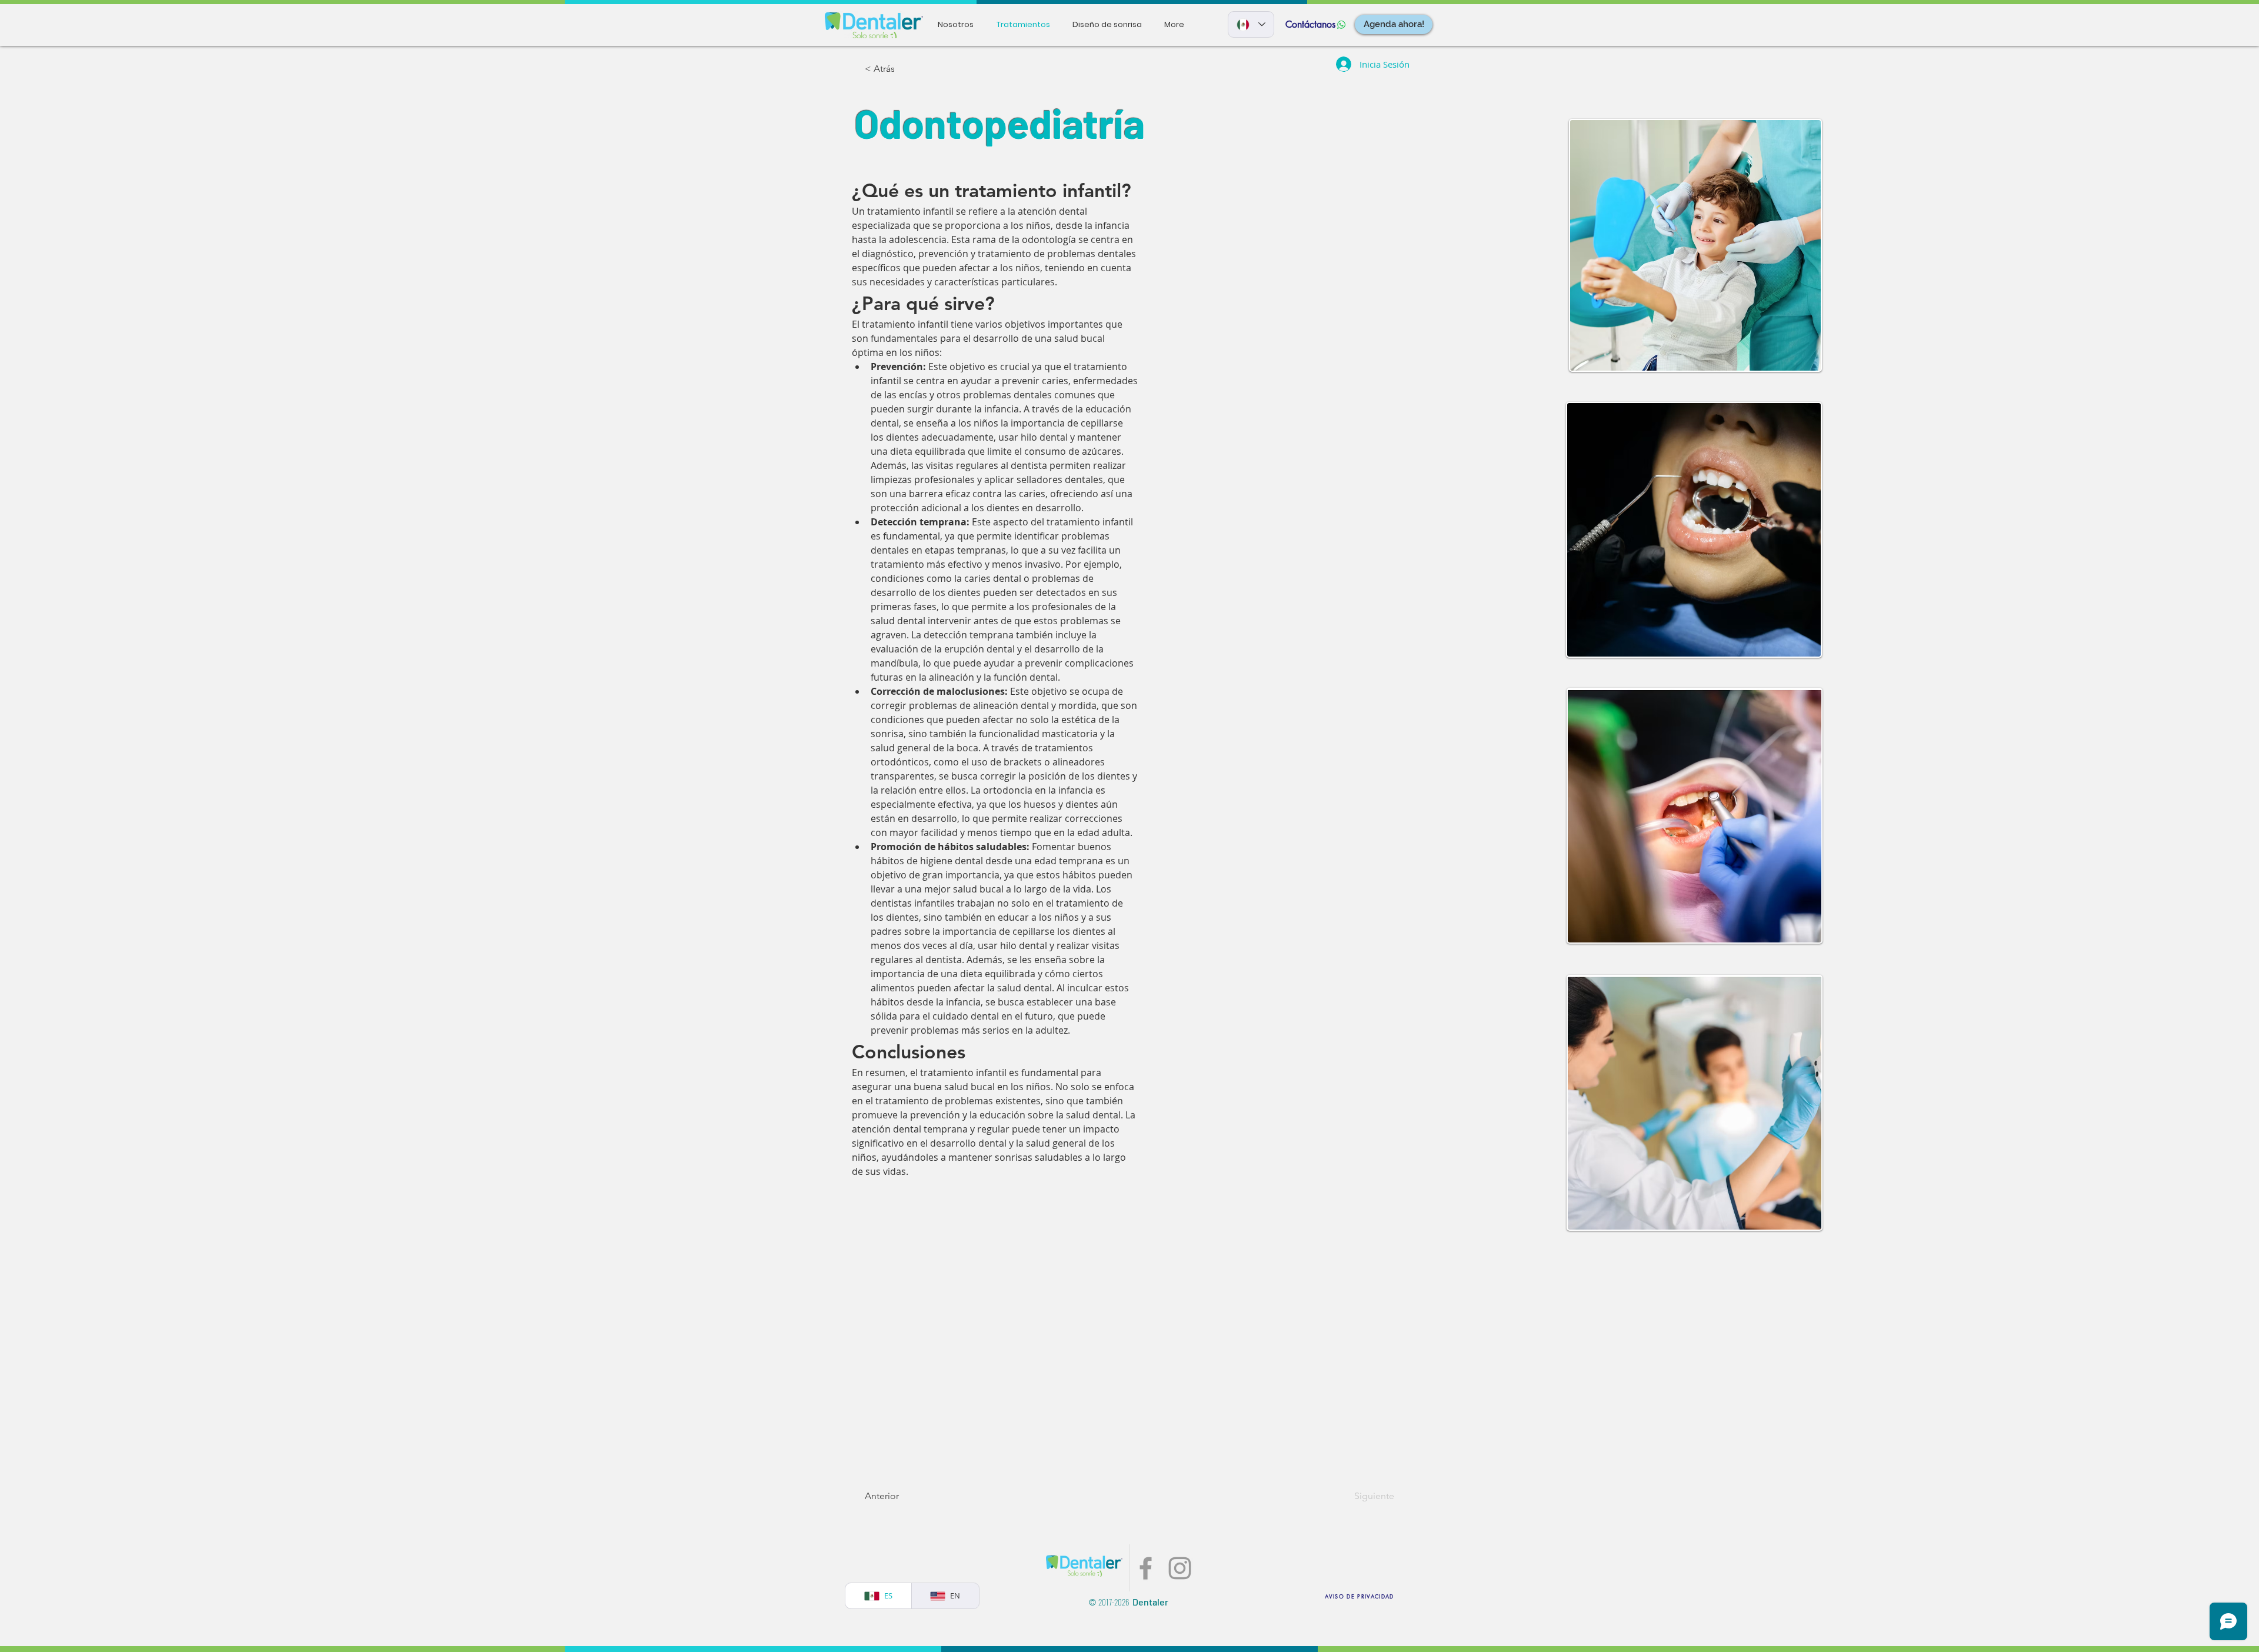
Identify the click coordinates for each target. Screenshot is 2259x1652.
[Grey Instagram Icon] (1180, 1568)
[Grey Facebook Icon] (1146, 1568)
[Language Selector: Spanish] (1251, 24)
